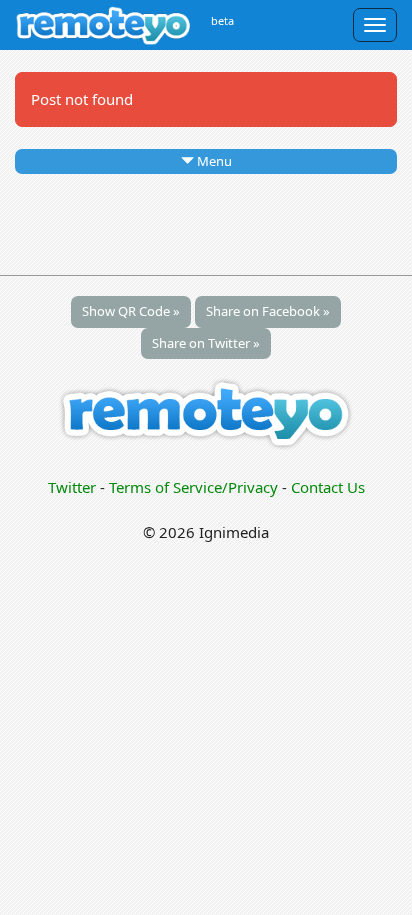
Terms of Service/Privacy (193, 487)
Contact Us (328, 487)
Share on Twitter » (206, 343)
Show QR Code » (131, 311)
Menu (213, 161)
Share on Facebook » (268, 311)
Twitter (72, 487)
